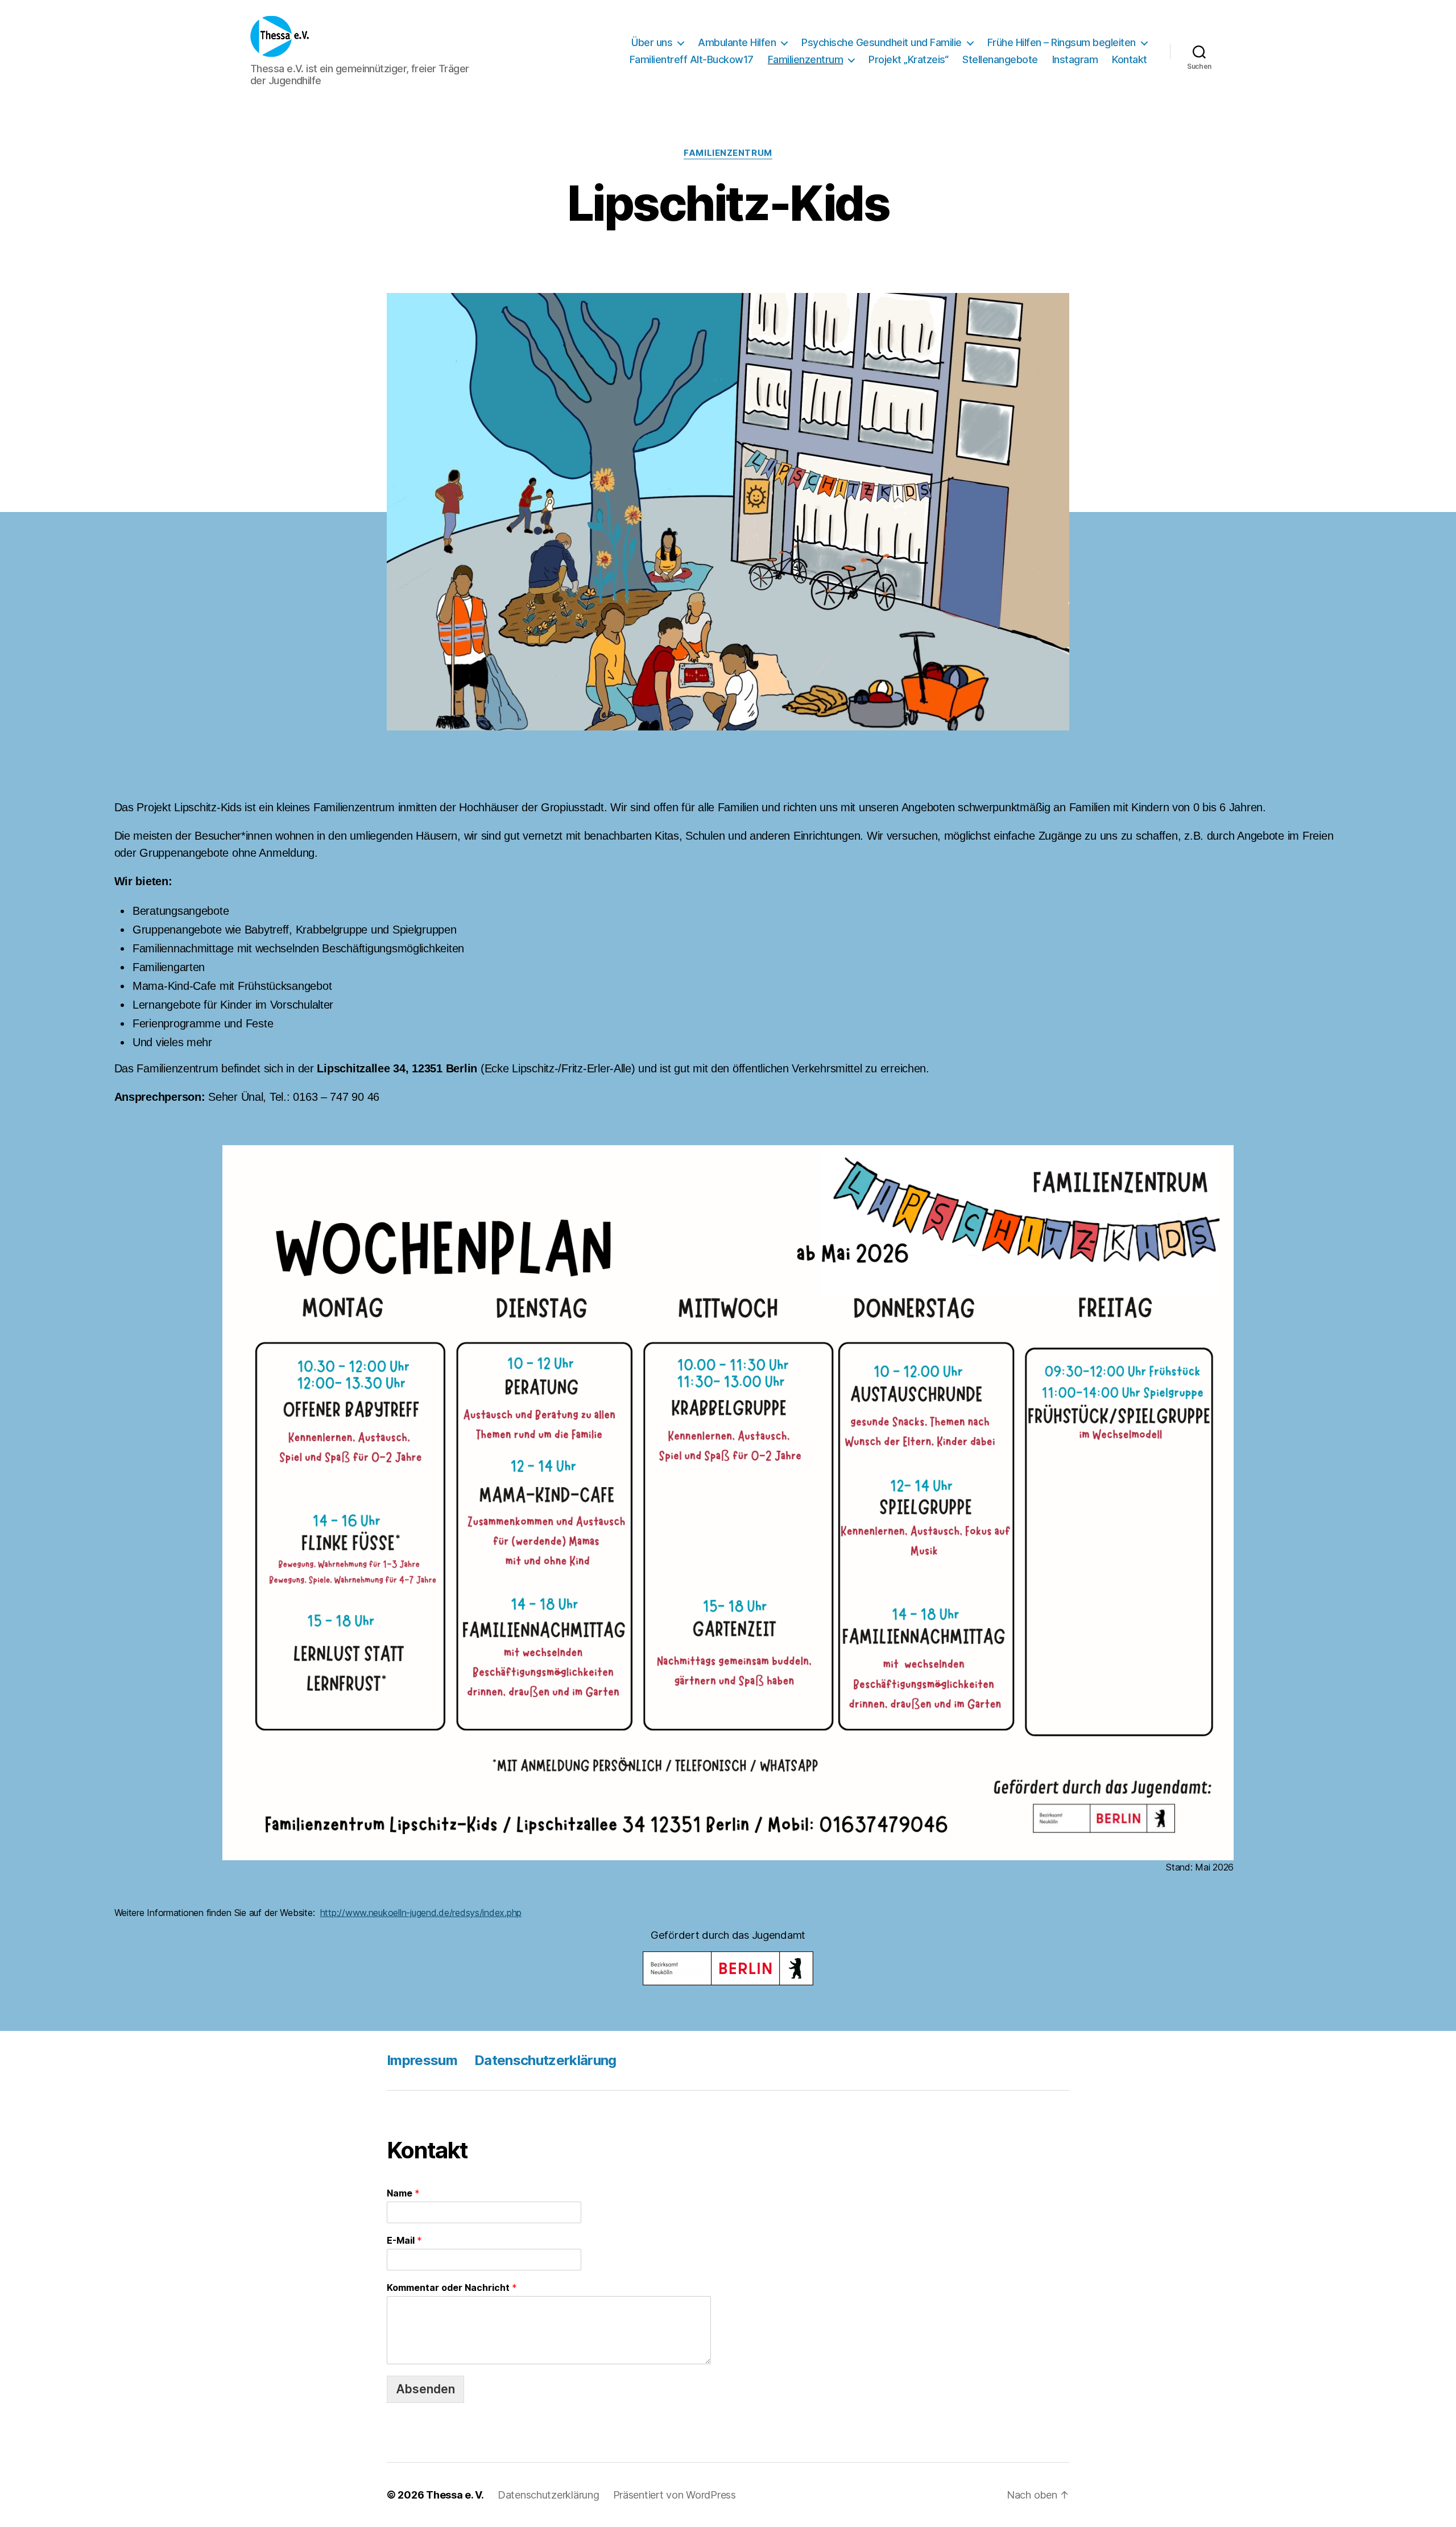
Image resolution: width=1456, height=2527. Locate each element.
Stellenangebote (1000, 59)
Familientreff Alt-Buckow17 (692, 59)
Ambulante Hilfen (737, 42)
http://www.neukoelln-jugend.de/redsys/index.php (421, 1913)
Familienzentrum (806, 59)
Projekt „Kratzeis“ (908, 59)
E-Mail (404, 2240)
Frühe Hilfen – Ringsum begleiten (1062, 42)
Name (403, 2193)
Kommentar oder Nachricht (452, 2287)
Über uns (652, 42)
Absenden (425, 2389)
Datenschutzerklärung (545, 2060)
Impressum (422, 2060)
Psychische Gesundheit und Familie (882, 42)
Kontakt (1130, 59)
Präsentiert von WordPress (675, 2495)
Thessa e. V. (455, 2495)
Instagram (1075, 59)
